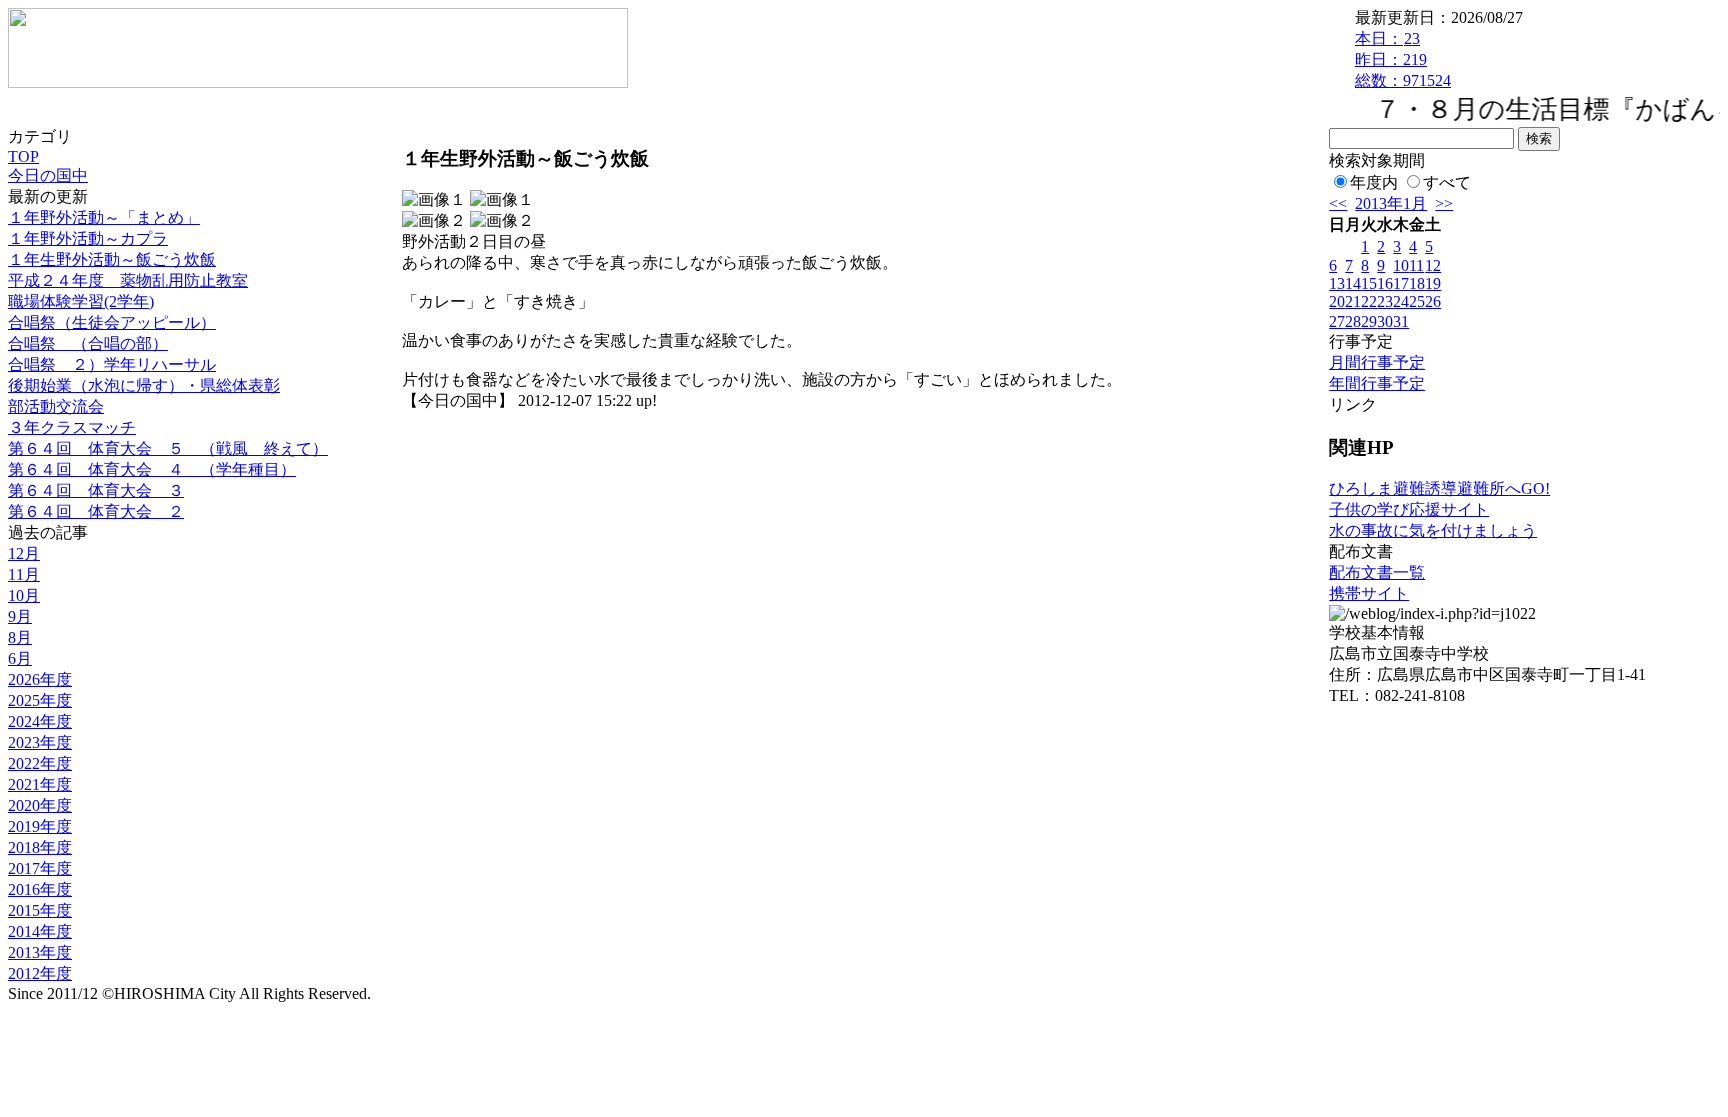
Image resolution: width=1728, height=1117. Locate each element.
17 (1401, 283)
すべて (1447, 182)
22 (1369, 301)
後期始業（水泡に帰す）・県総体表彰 (144, 385)
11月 (24, 574)
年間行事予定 (1377, 383)
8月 (20, 637)
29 (1369, 321)
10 (1401, 265)
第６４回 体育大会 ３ (96, 490)
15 (1369, 283)
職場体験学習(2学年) (81, 301)
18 (1417, 283)
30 (1385, 321)
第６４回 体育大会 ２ (96, 511)
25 (1417, 301)
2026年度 (40, 679)
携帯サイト (1369, 593)
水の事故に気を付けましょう (1433, 530)
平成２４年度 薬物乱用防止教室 (128, 280)
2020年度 (40, 805)
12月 (24, 553)
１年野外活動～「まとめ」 (104, 217)
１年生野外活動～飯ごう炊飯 (112, 259)
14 (1353, 283)
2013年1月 (1391, 203)
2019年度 (40, 826)
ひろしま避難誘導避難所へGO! (1439, 488)
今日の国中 (48, 175)
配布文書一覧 (1377, 572)
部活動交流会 (56, 406)
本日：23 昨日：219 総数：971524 (1403, 59)
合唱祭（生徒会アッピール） (112, 322)
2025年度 (40, 700)
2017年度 (40, 868)
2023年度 (40, 742)
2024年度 (40, 721)
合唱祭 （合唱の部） (88, 343)
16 (1385, 283)
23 (1385, 301)
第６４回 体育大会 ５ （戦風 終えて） (168, 448)
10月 (24, 595)
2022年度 (40, 763)
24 (1401, 301)
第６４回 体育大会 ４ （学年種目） (152, 469)
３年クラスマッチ (72, 427)
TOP (23, 156)
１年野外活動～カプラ (88, 238)
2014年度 (40, 931)
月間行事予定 (1377, 362)
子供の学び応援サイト (1409, 509)
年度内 (1374, 182)
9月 (20, 616)
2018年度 (40, 847)
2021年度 (40, 784)
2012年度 (40, 973)
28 (1353, 321)
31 (1401, 321)
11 (1416, 265)
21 (1353, 301)
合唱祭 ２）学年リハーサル (112, 364)
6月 (20, 658)
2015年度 (40, 910)
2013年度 (40, 952)
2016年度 (40, 889)
